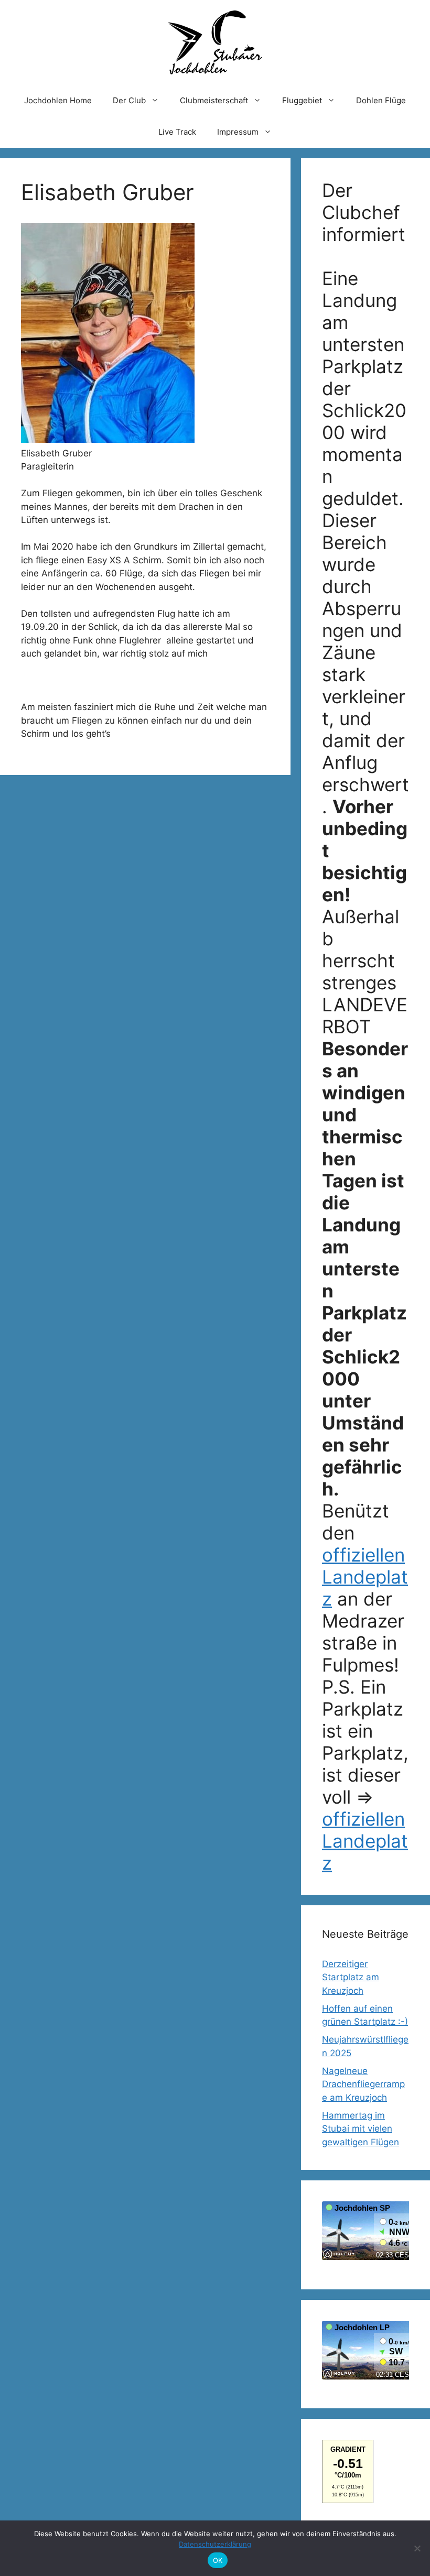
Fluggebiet (302, 100)
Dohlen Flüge (381, 100)
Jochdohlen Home (58, 100)
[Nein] (417, 2548)
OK (218, 2560)
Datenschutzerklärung (215, 2544)
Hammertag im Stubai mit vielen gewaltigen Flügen (361, 2129)
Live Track (177, 132)
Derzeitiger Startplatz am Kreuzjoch (351, 1977)
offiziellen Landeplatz (365, 1577)
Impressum (238, 132)
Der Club (129, 100)
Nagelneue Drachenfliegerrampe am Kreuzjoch (363, 2084)
